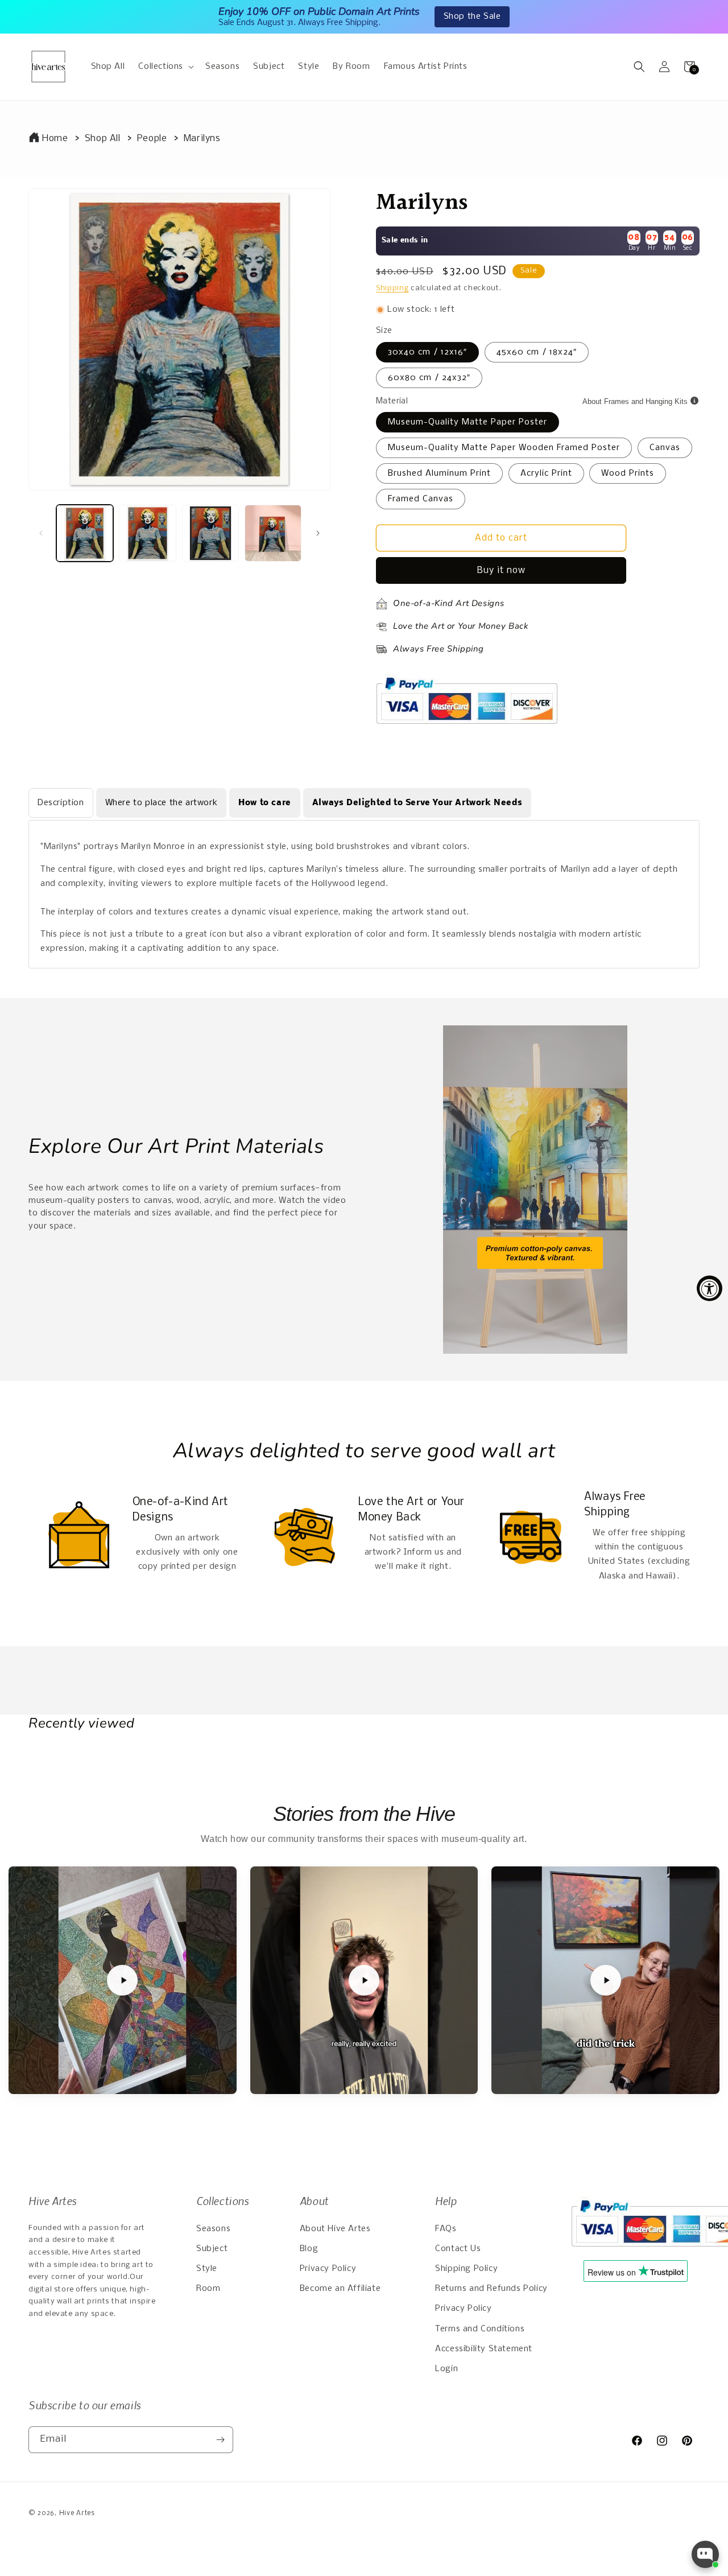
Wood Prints (628, 473)
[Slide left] (41, 533)
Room (208, 2289)
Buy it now (501, 570)
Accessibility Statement (484, 2349)
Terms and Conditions (480, 2329)
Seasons (213, 2229)
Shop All (103, 139)
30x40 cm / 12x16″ (427, 352)
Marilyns (202, 139)
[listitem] (123, 1981)
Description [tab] (61, 803)
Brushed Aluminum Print (439, 473)
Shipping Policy (466, 2269)
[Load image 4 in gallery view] (273, 533)
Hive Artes (77, 2513)
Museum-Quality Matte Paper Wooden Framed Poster (504, 448)
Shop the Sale (472, 17)
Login (446, 2369)
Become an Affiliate (340, 2289)
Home (55, 139)
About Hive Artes (335, 2229)
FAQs (446, 2229)
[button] (165, 67)
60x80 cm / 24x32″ (429, 378)
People (152, 139)
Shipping (392, 288)
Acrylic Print (546, 473)
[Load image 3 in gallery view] (210, 533)
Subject (212, 2249)
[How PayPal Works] (467, 729)
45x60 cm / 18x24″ (537, 352)
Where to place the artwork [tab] (162, 803)
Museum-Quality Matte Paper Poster (468, 422)
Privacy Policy (328, 2269)
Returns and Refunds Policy (491, 2289)
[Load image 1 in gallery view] (85, 533)
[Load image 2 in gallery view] (147, 533)
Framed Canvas (421, 499)
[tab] (265, 803)
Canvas (665, 448)
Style (207, 2269)
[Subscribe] (220, 2440)
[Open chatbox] (705, 2554)
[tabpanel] (364, 894)
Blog (309, 2249)
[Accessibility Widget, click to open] (710, 1288)
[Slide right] (318, 533)
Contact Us (458, 2249)
